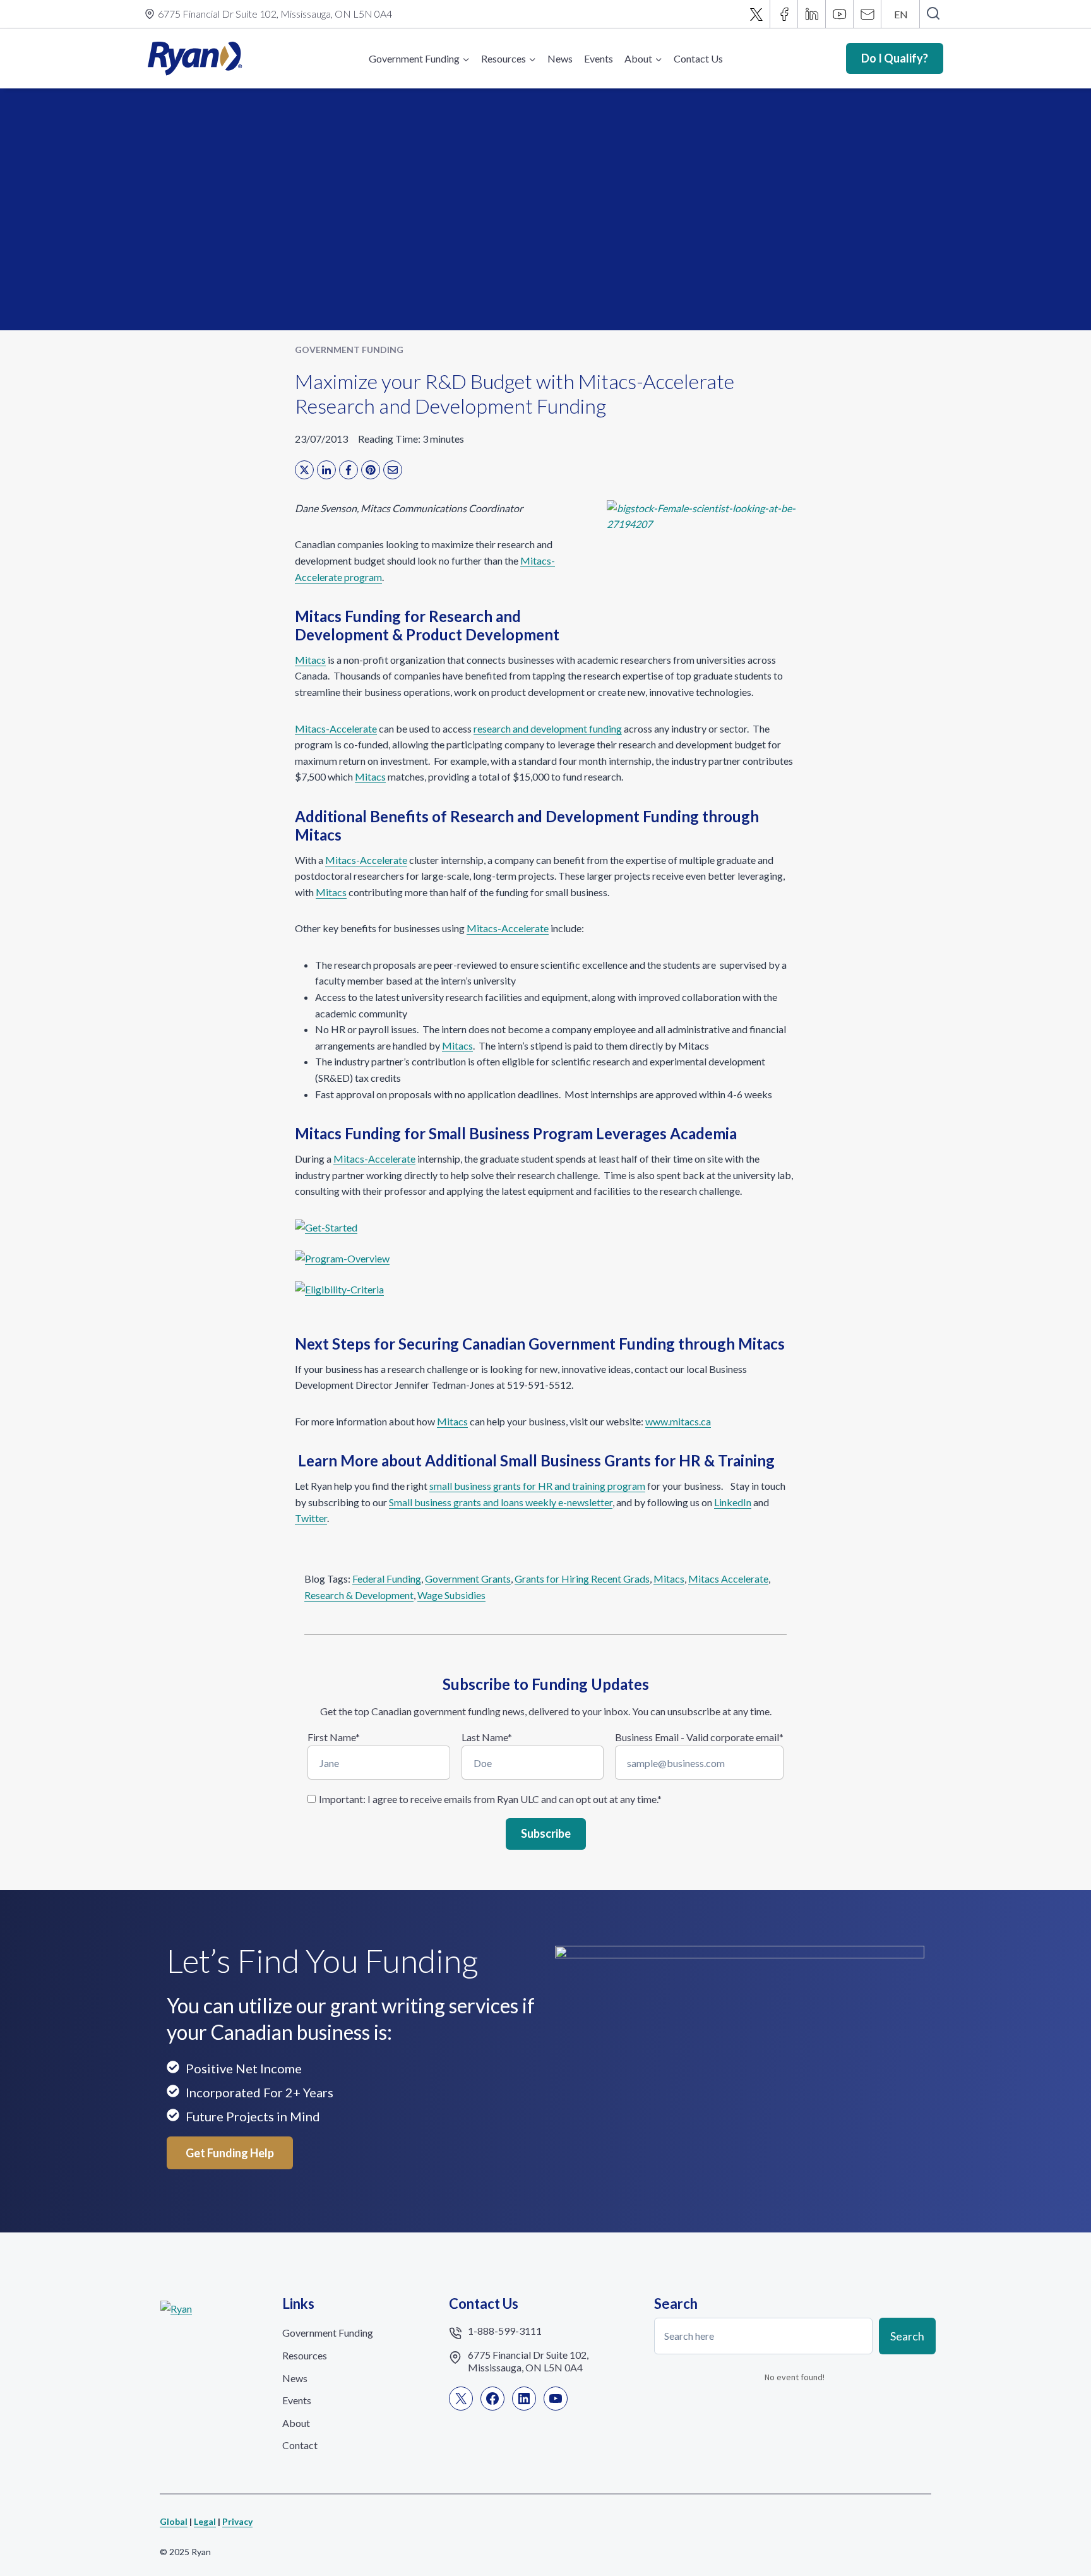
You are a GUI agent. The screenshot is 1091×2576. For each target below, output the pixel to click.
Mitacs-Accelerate (336, 728)
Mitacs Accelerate (728, 1579)
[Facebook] (784, 14)
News (560, 58)
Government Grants (468, 1579)
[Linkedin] (812, 14)
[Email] (867, 14)
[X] (756, 14)
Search (907, 2336)
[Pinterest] (371, 470)
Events (599, 58)
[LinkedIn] (326, 470)
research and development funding (548, 728)
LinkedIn (733, 1502)
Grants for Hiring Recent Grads (582, 1579)
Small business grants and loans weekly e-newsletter (501, 1502)
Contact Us (698, 58)
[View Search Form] (933, 14)
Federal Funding (387, 1579)
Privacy (237, 2521)
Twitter (311, 1518)
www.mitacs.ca (678, 1421)
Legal (205, 2521)
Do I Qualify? (895, 58)
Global (174, 2521)
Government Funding (349, 350)
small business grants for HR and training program (537, 1486)
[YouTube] (840, 14)
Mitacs (310, 660)
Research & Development (359, 1595)
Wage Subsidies (451, 1595)
